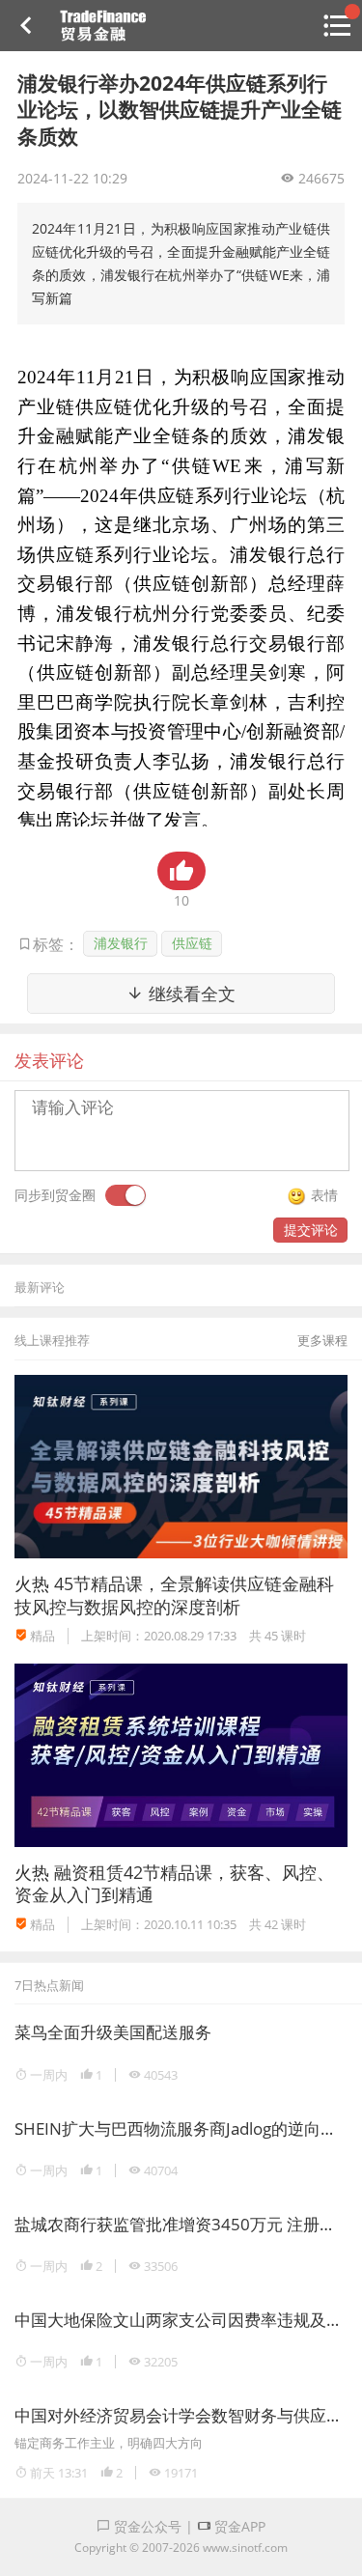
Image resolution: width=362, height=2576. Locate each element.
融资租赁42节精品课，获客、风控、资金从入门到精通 (174, 1883)
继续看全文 (190, 994)
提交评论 (311, 1230)
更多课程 (322, 1340)
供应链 (192, 943)
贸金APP (238, 2526)
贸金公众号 (146, 2526)
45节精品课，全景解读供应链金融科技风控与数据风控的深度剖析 (174, 1595)
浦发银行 (121, 943)
